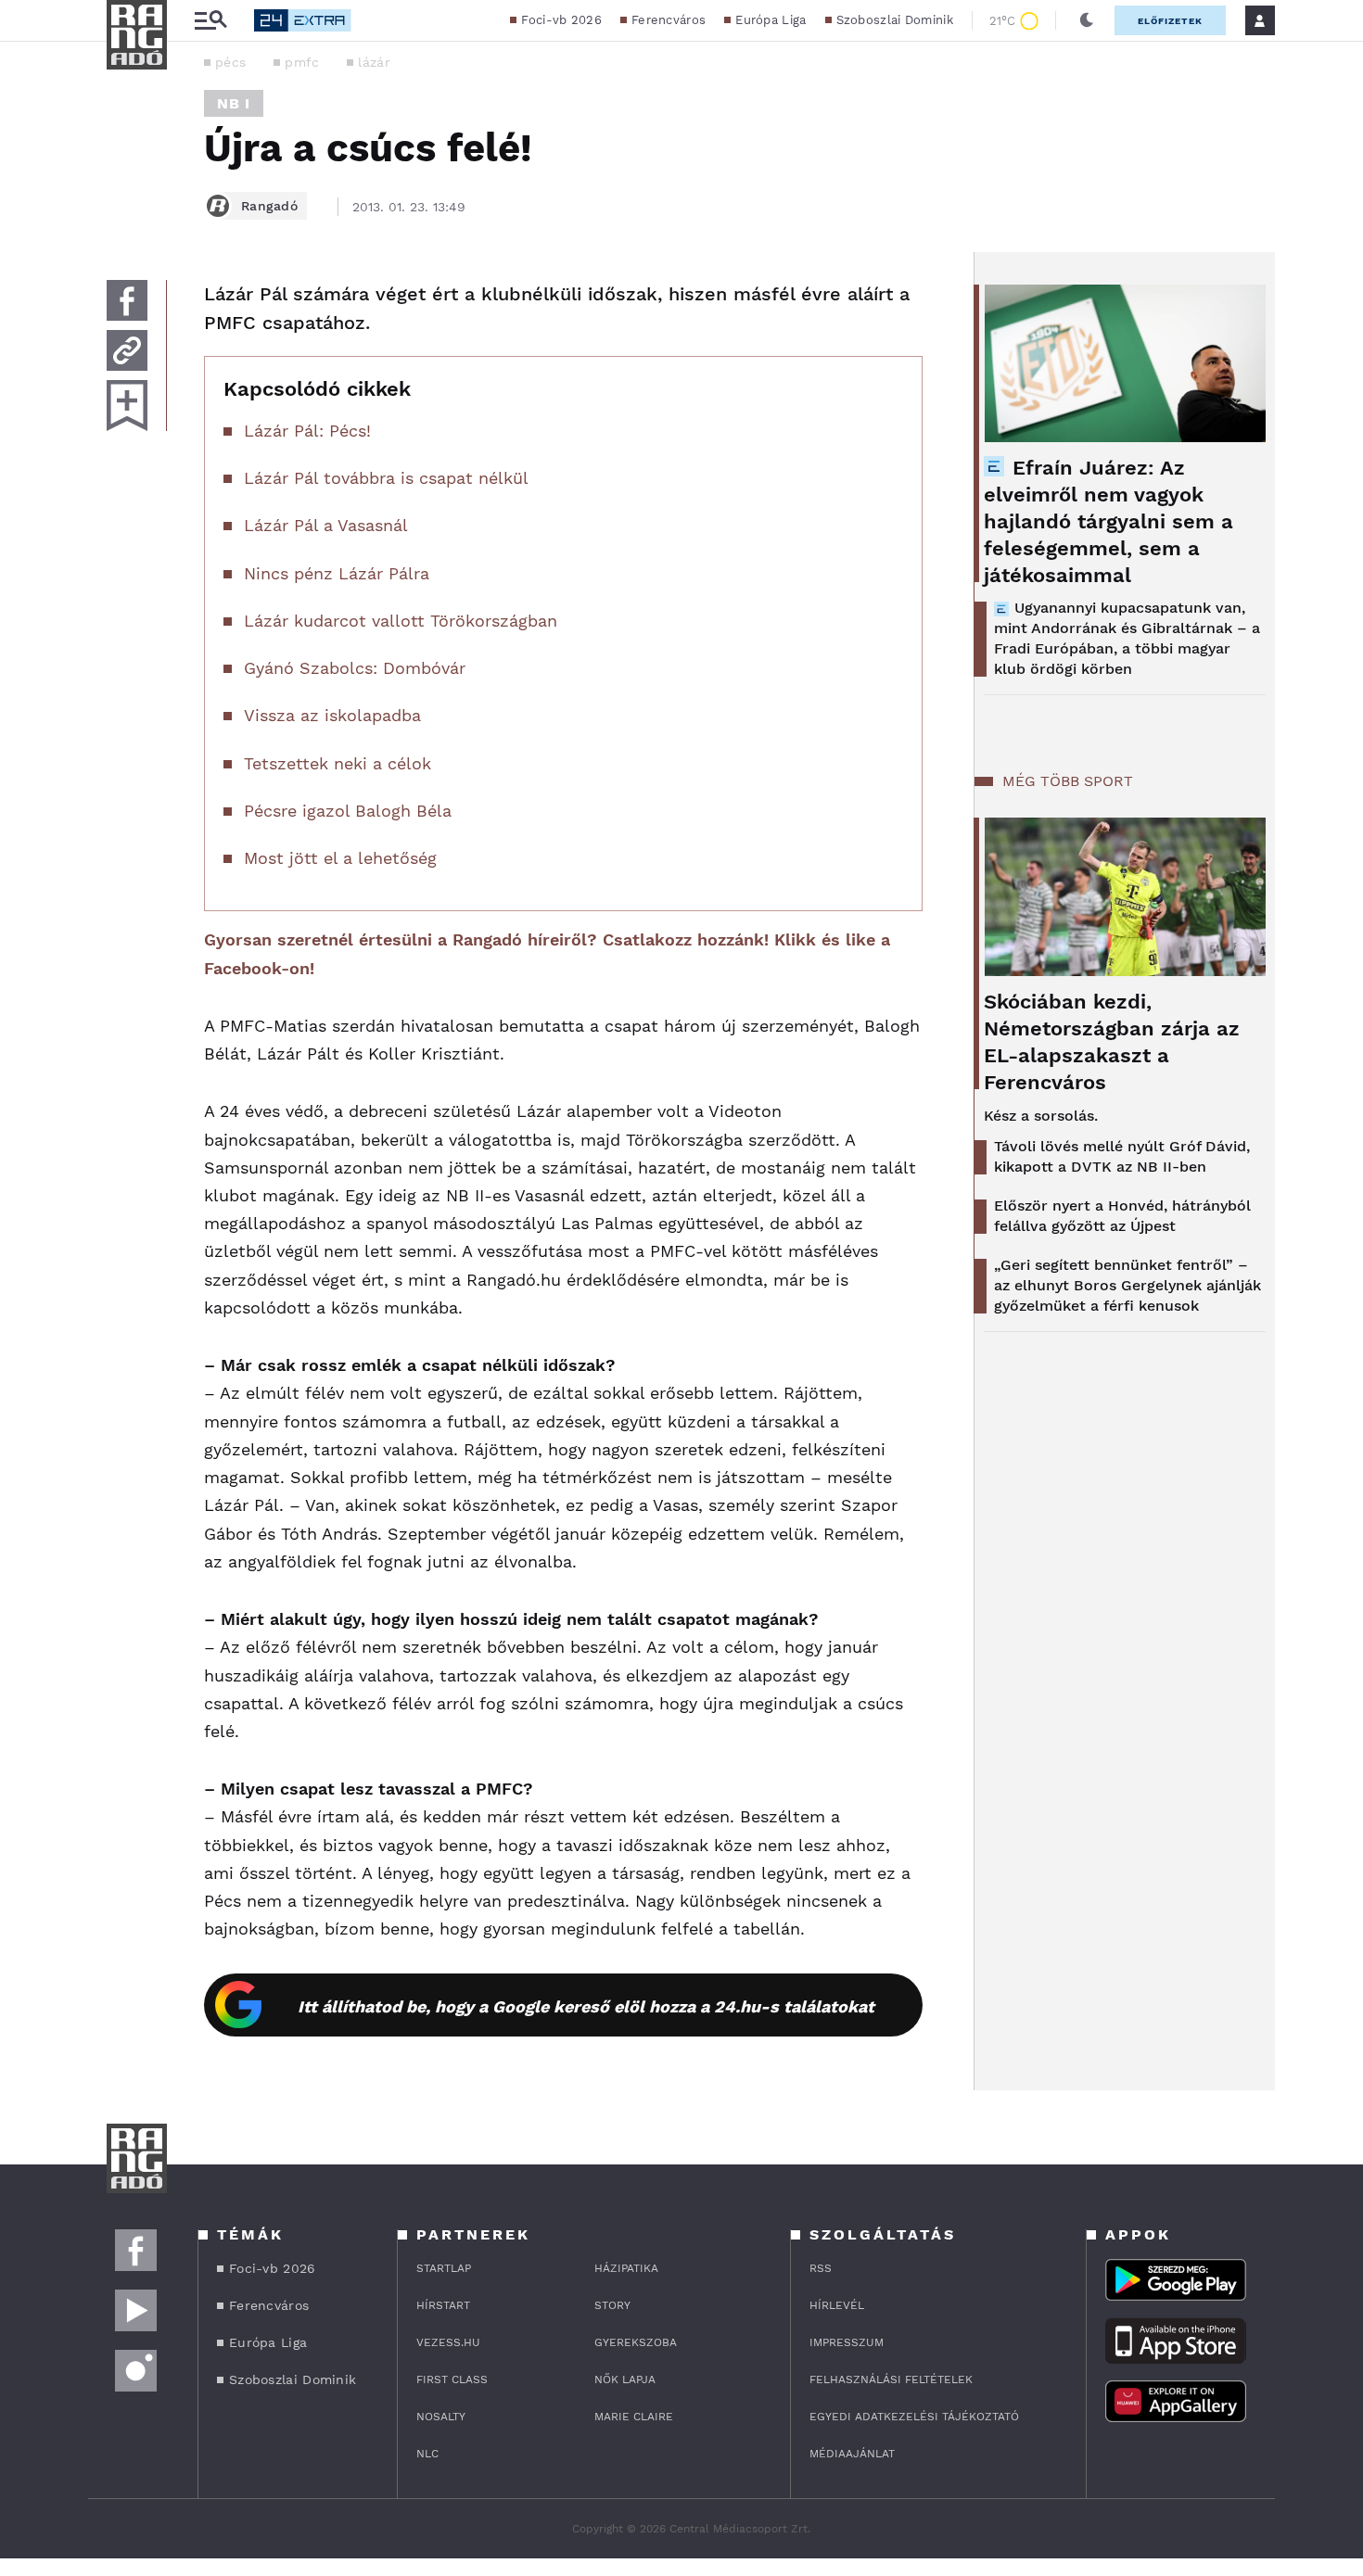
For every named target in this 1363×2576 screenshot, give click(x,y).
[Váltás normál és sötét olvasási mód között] (1087, 20)
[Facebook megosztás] (127, 300)
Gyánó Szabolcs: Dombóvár (355, 668)
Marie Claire (634, 2417)
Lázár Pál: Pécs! (307, 431)
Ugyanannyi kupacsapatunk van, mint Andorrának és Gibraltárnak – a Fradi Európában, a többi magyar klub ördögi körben (1127, 638)
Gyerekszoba (636, 2342)
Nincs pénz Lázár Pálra (337, 573)
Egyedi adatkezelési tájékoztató (914, 2417)
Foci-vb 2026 (561, 20)
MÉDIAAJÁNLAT (852, 2454)
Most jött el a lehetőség (340, 858)
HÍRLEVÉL (837, 2305)
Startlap (444, 2268)
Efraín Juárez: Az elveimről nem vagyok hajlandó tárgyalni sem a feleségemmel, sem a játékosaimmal (1108, 521)
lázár (374, 62)
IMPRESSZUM (847, 2342)
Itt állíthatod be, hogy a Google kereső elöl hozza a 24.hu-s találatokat (586, 2006)
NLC (427, 2454)
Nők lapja (625, 2379)
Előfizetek (1170, 21)
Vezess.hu (448, 2342)
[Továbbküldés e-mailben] (127, 350)
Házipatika (626, 2268)
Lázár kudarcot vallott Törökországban (401, 621)
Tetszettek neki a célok (338, 763)
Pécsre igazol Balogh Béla (348, 811)
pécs (230, 62)
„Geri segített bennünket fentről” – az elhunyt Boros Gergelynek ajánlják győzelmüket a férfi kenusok (1127, 1285)
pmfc (302, 62)
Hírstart (443, 2305)
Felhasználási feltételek (891, 2379)
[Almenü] (210, 21)
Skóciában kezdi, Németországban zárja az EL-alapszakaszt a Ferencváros (1112, 1042)
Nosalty (441, 2417)
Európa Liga (771, 20)
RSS (821, 2268)
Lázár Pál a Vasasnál (326, 525)
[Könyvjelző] (127, 406)
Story (612, 2305)
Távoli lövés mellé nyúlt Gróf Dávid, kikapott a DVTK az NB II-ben (1122, 1156)
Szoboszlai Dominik (895, 20)
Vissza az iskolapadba (332, 715)
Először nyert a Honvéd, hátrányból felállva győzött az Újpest (1122, 1216)
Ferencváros (669, 20)
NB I (234, 103)
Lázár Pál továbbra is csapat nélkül (386, 478)
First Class (452, 2379)
